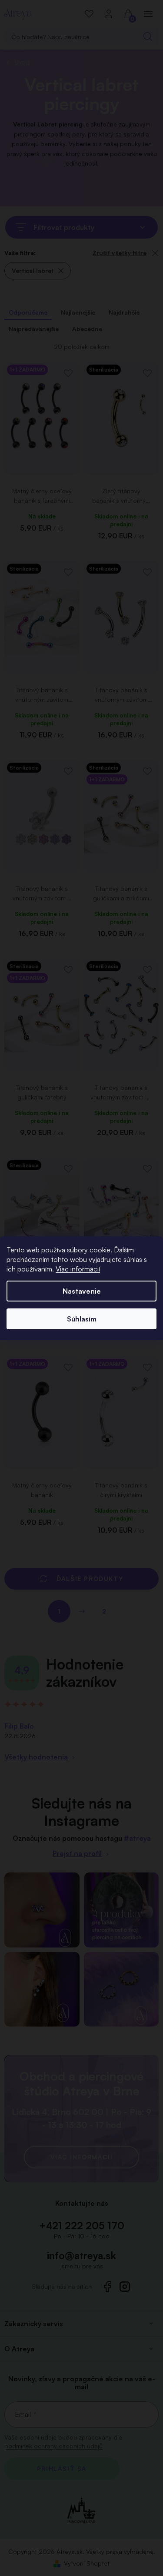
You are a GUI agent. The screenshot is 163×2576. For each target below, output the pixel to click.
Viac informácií (78, 1269)
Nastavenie (82, 1291)
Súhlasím (82, 1319)
